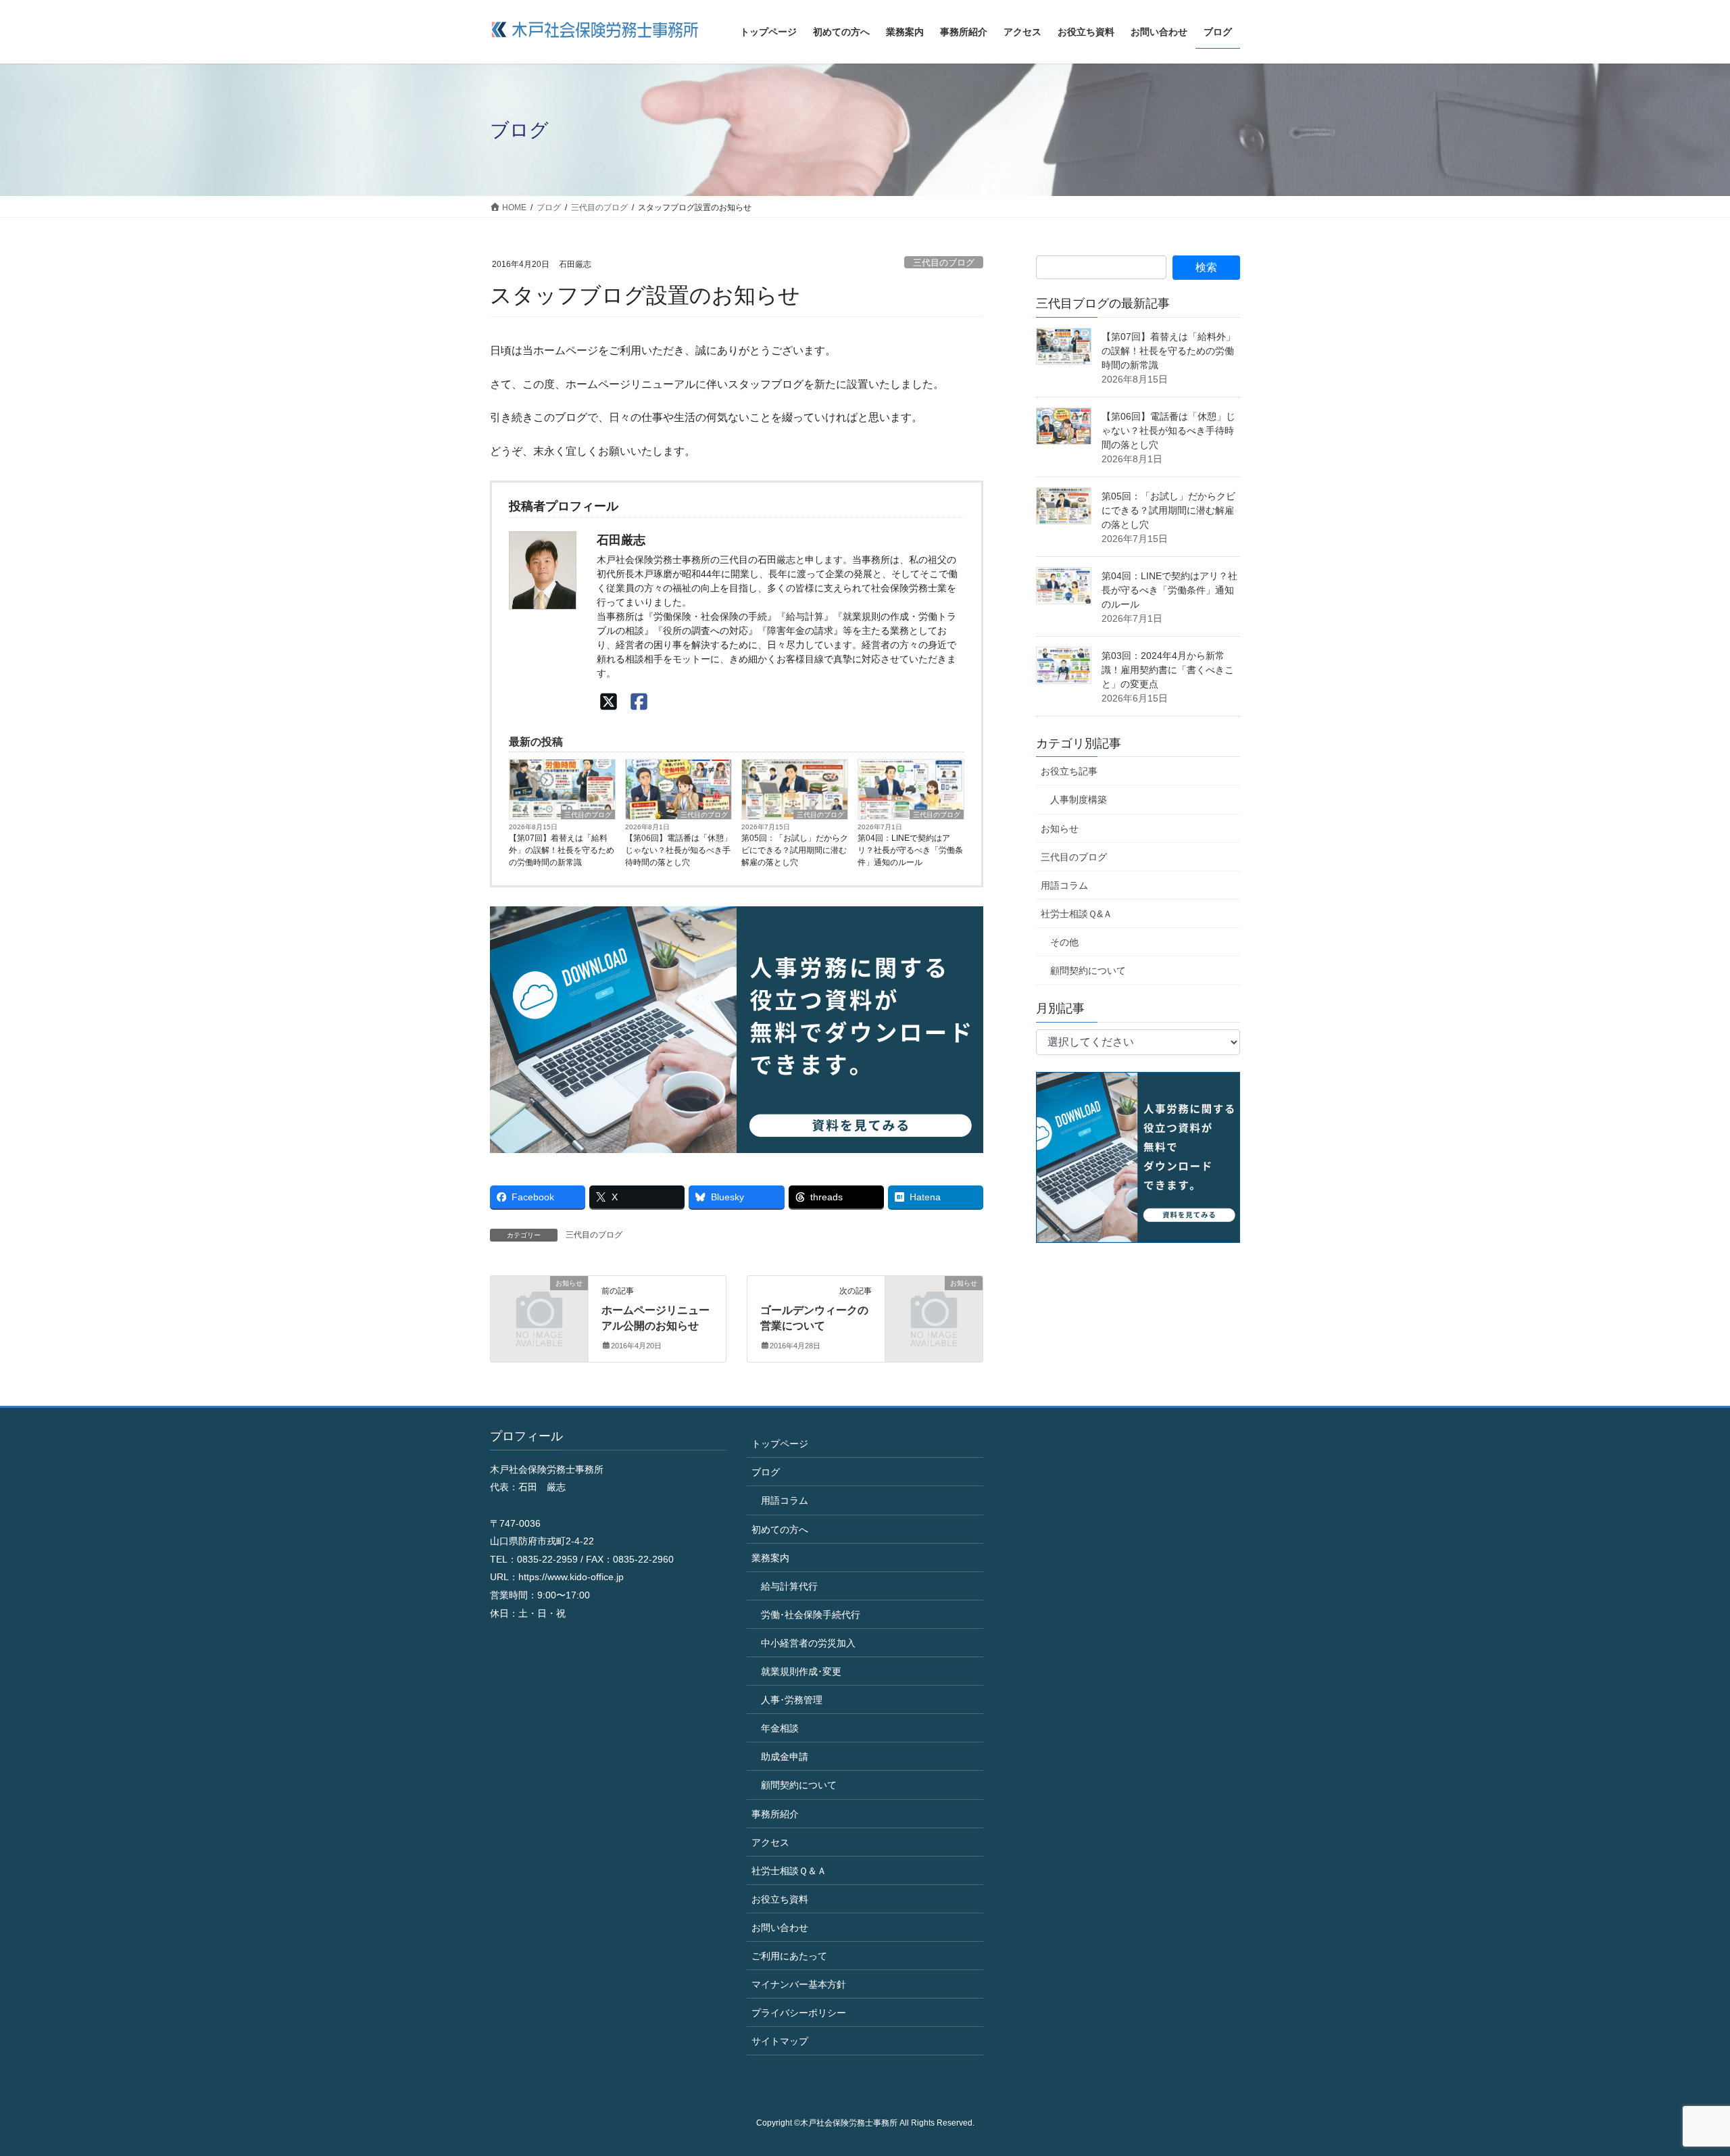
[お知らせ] (539, 1305)
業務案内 (770, 1558)
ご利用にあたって (789, 1956)
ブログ (766, 1472)
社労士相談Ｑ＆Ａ (789, 1871)
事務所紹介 (775, 1814)
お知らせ (1060, 829)
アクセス (770, 1842)
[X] (609, 703)
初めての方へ (780, 1529)
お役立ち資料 (780, 1899)
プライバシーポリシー (799, 2013)
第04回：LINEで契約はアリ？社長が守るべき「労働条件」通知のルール (910, 850)
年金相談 (780, 1728)
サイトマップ (780, 2041)
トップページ (780, 1444)
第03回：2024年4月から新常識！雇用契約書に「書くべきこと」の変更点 (1168, 670)
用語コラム (1064, 885)
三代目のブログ (944, 263)
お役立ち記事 (1069, 771)
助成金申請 (785, 1757)
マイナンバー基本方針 (799, 1984)
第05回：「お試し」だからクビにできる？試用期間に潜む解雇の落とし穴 (795, 850)
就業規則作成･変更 (801, 1671)
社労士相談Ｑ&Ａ (1077, 914)
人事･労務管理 (792, 1700)
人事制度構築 (1079, 800)
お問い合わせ (780, 1928)
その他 (1064, 942)
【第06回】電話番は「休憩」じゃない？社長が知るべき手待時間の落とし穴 (678, 850)
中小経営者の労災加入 (808, 1643)
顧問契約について (1088, 971)
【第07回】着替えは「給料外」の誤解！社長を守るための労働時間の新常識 (562, 850)
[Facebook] (639, 703)
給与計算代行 (789, 1586)
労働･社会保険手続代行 (811, 1615)
